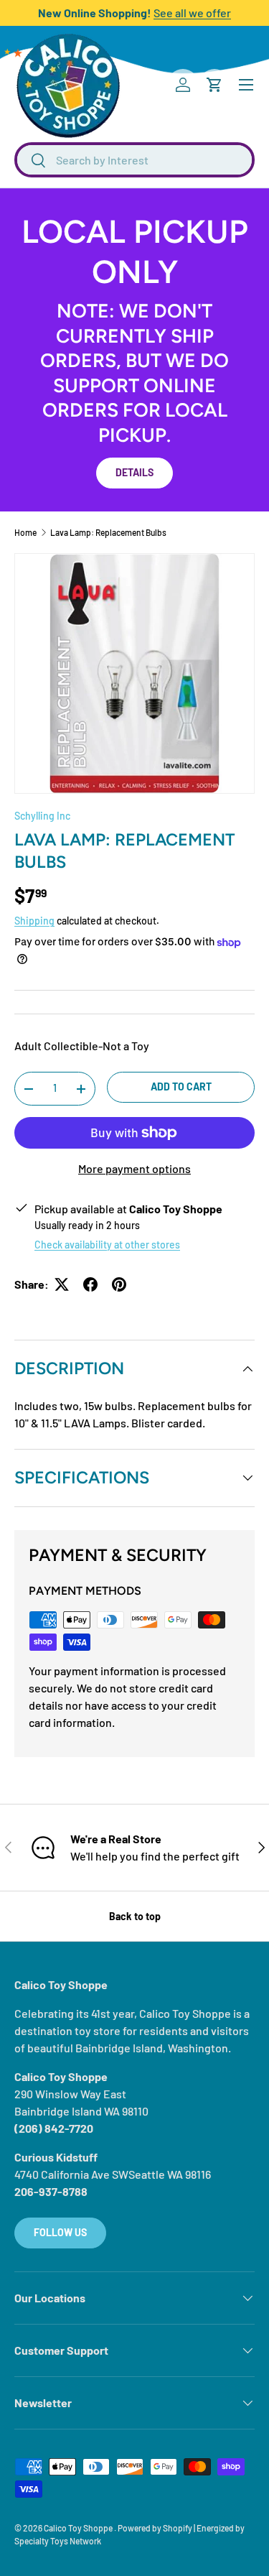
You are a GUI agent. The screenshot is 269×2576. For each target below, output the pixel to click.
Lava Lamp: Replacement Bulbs (108, 532)
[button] (214, 85)
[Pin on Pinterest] (119, 1284)
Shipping (34, 921)
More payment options (134, 1168)
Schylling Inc (42, 816)
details (134, 472)
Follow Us (60, 2232)
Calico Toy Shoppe (79, 2528)
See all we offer (192, 13)
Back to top (135, 1916)
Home (25, 532)
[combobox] (134, 160)
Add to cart (181, 1087)
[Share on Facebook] (90, 1284)
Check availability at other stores (107, 1245)
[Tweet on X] (62, 1284)
